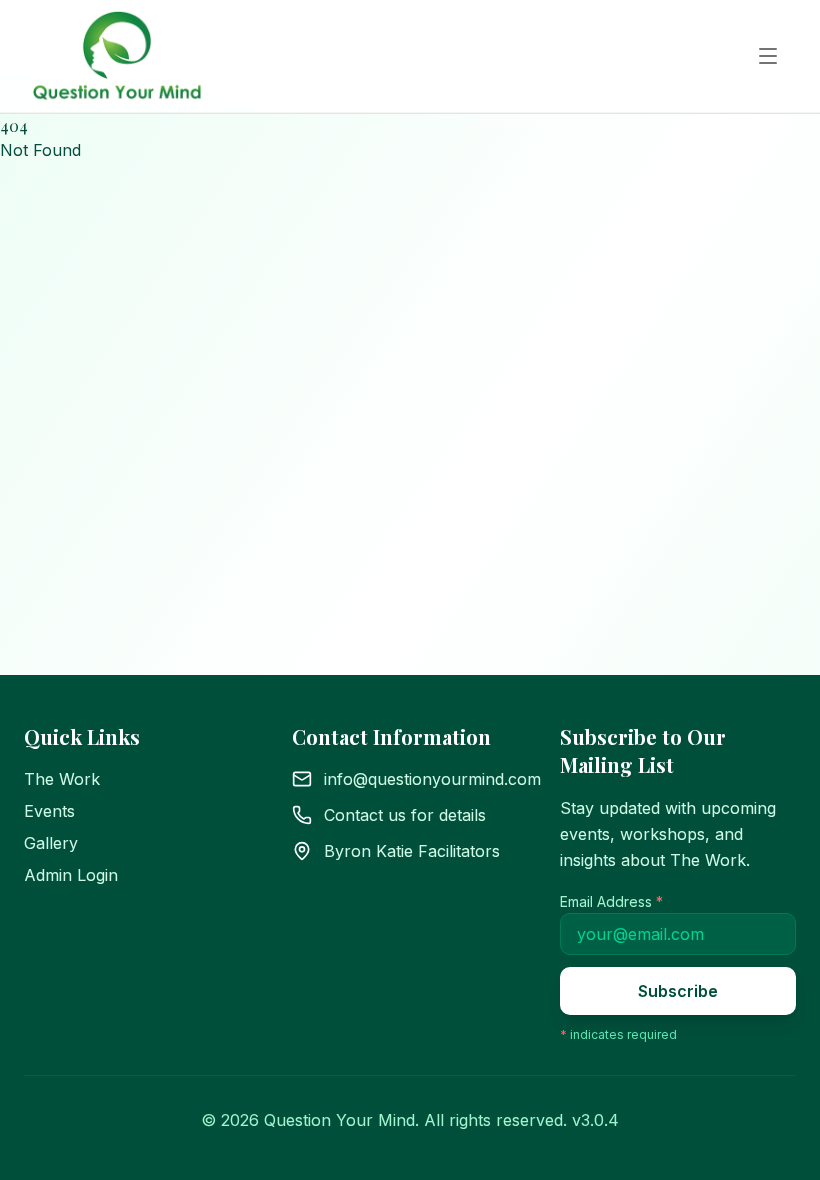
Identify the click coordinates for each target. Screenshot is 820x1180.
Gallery (51, 843)
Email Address (611, 901)
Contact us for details (405, 815)
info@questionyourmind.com (432, 779)
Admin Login (71, 875)
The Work (62, 779)
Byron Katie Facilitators (412, 851)
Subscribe (678, 991)
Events (49, 811)
